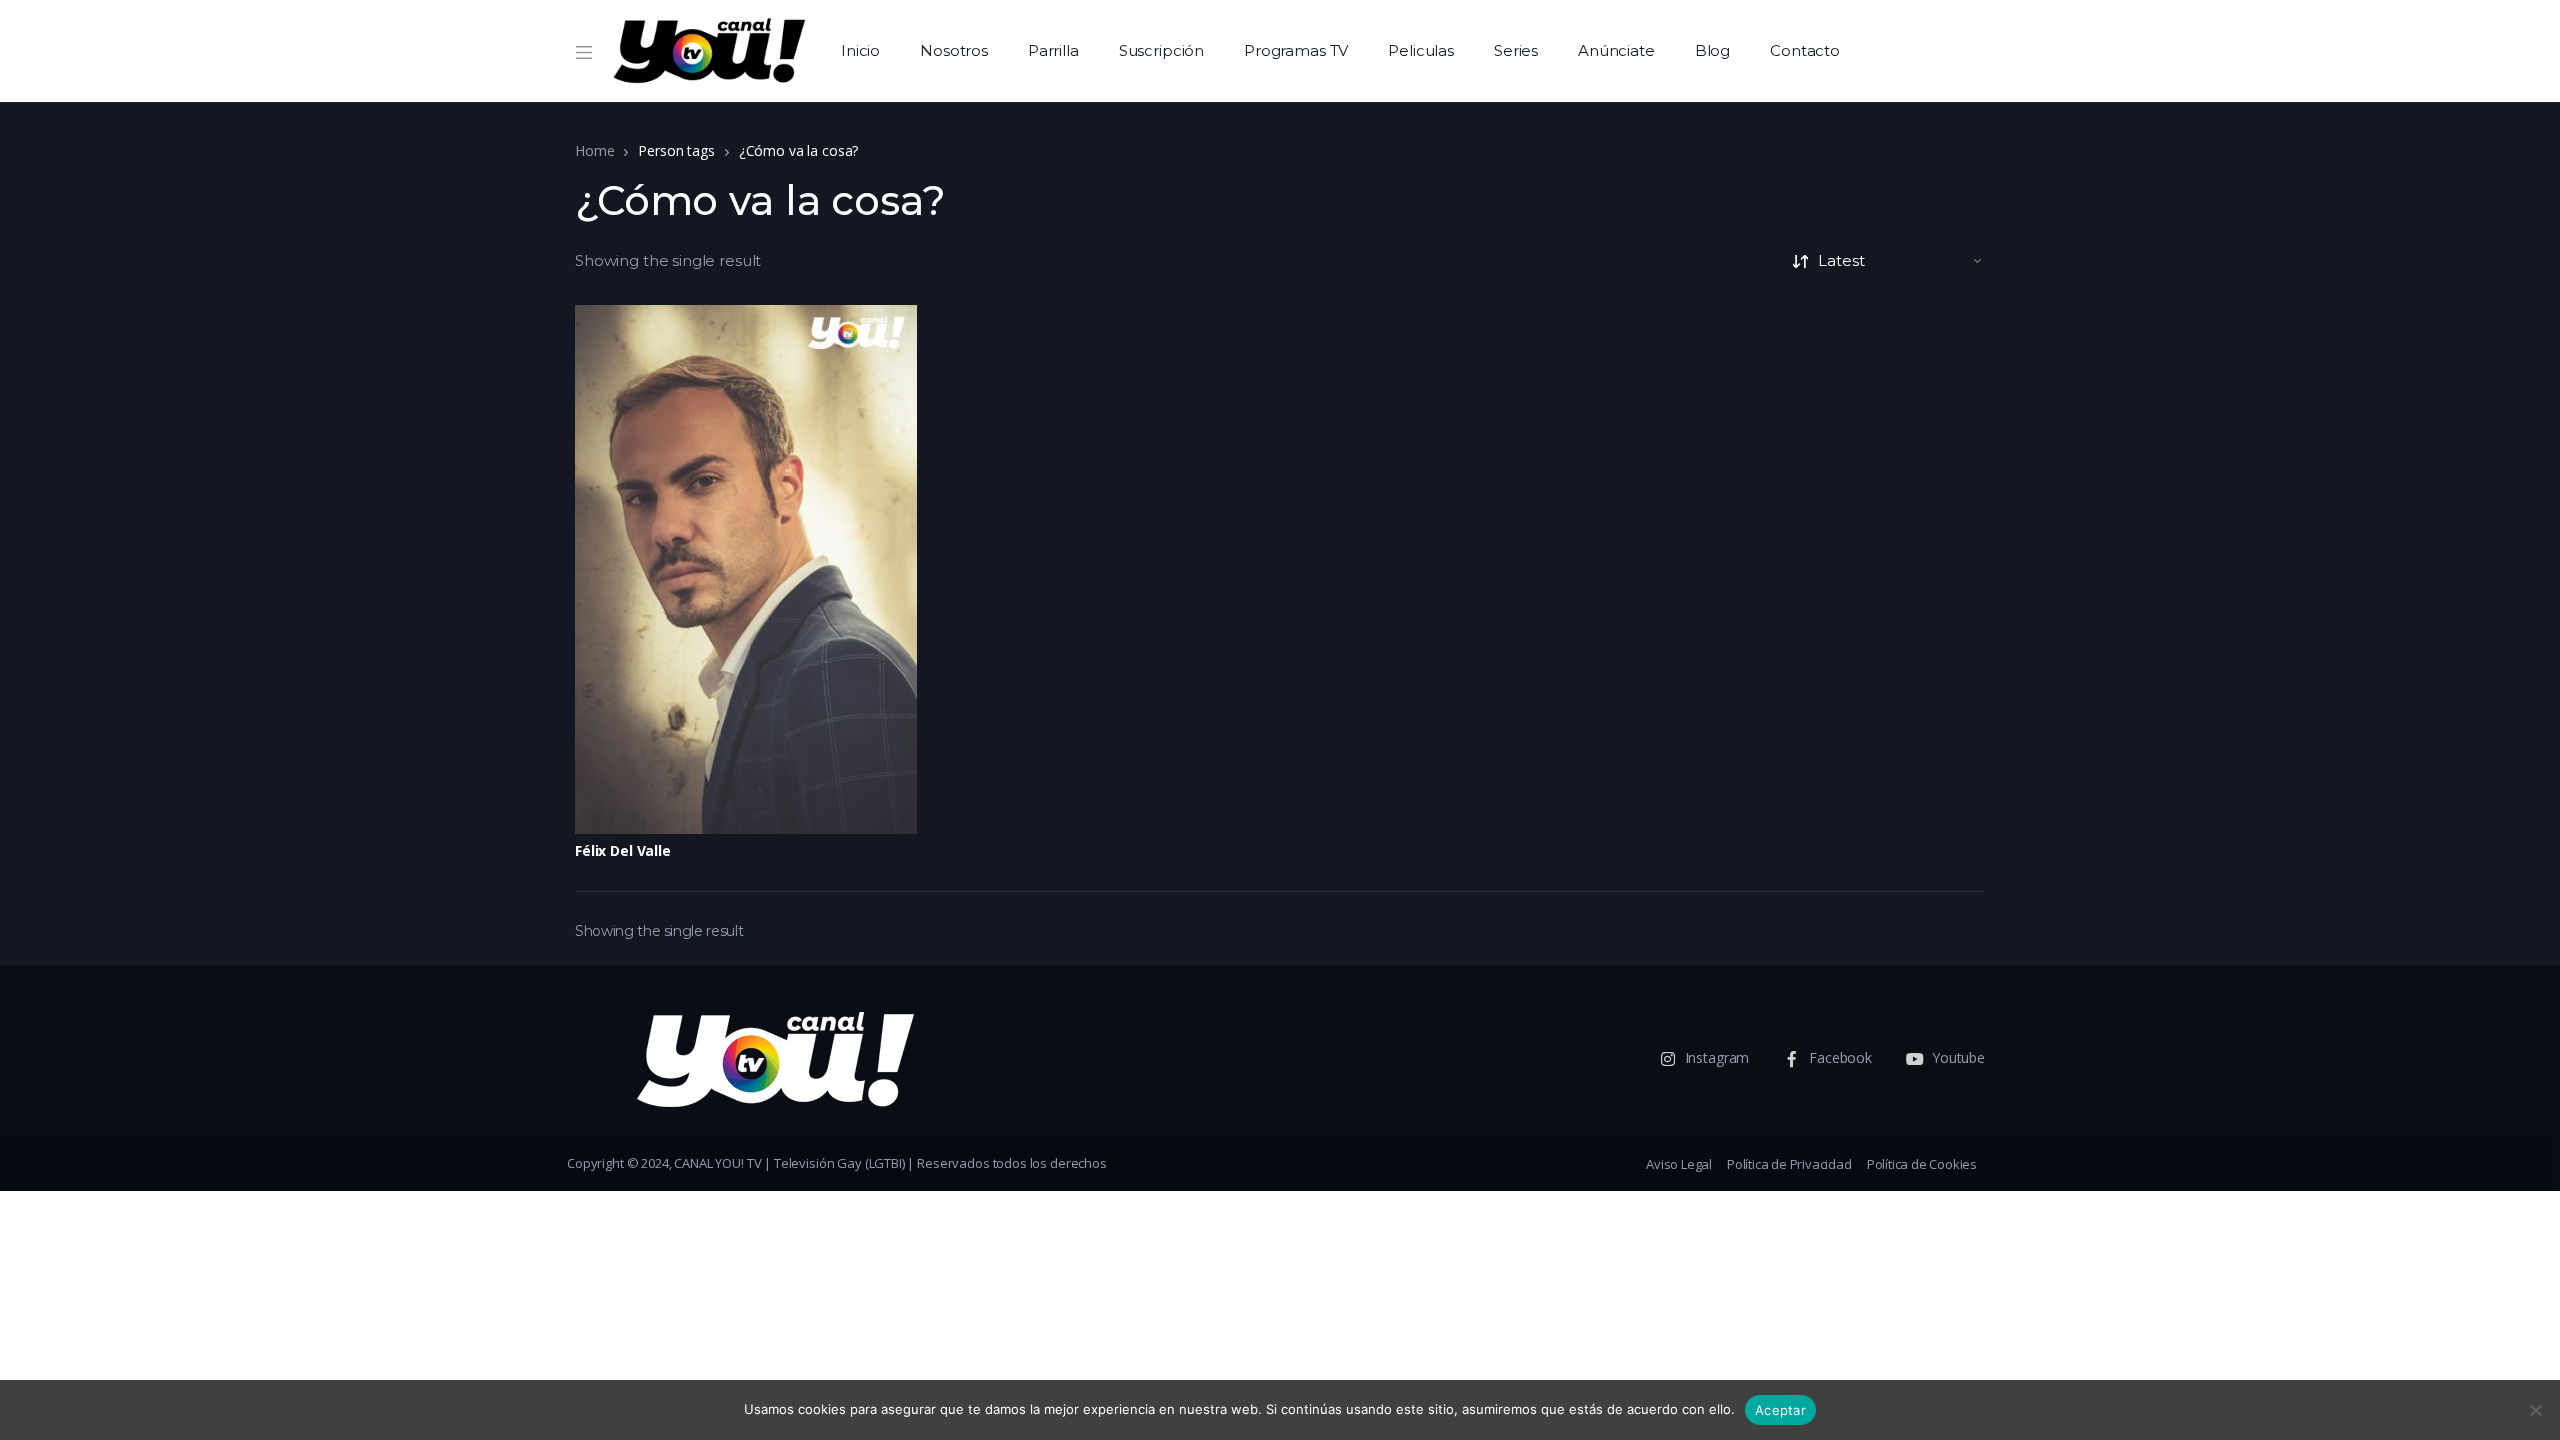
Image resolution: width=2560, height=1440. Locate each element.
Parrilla (1053, 50)
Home (594, 150)
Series (1516, 50)
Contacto (1805, 50)
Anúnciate (1616, 50)
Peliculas (1421, 50)
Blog (1712, 50)
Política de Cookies (1922, 1164)
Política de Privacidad (1789, 1164)
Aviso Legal (1679, 1164)
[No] (2535, 1410)
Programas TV (1296, 50)
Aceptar (1780, 1410)
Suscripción (1161, 50)
